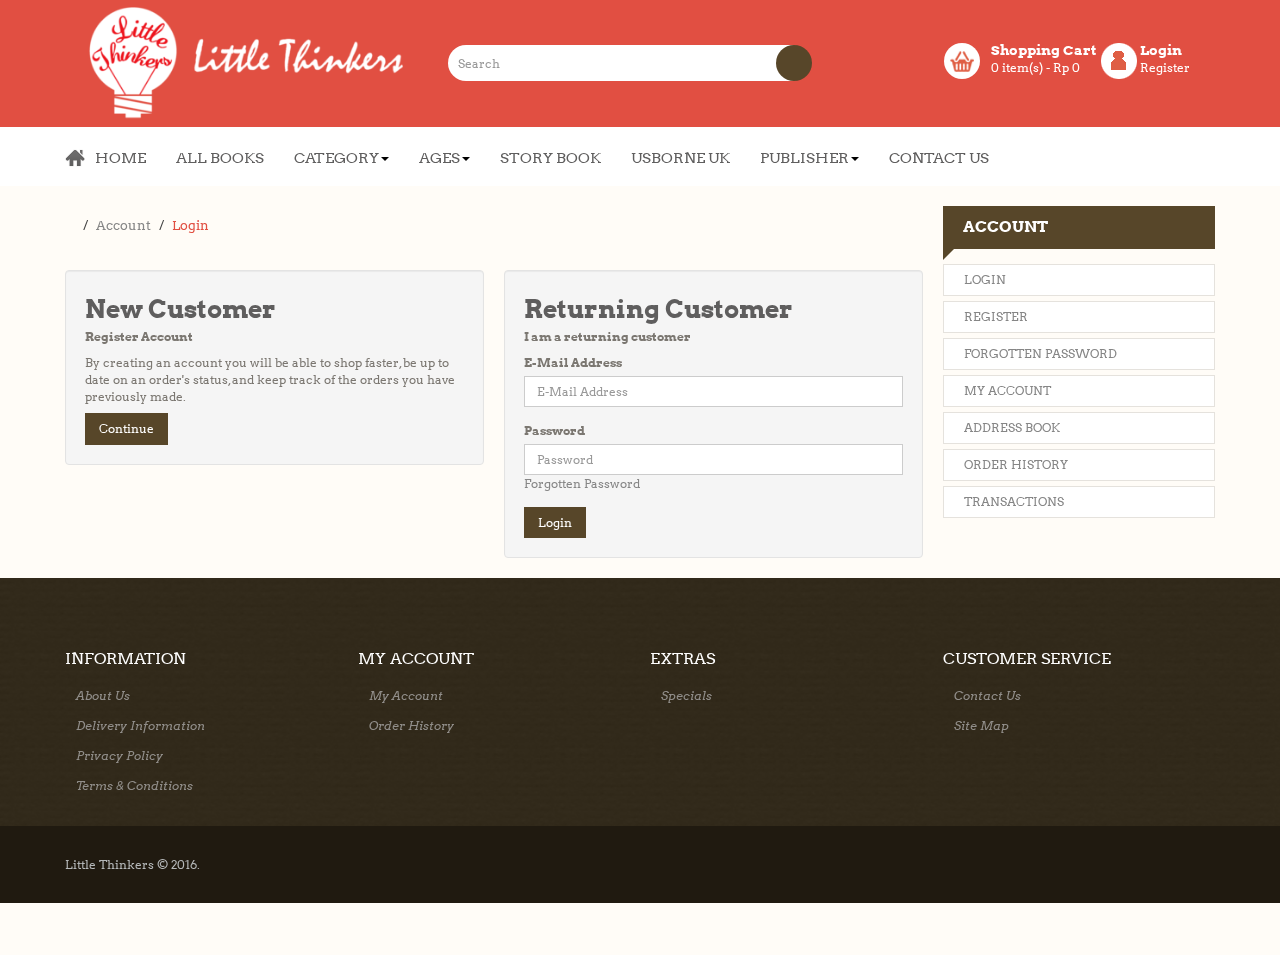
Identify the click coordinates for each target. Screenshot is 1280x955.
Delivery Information (140, 725)
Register (1165, 67)
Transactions (1014, 501)
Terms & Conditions (134, 785)
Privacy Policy (119, 755)
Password (554, 430)
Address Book (1012, 427)
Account (123, 225)
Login (190, 225)
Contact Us (987, 695)
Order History (1016, 464)
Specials (686, 695)
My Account (1007, 390)
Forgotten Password (582, 483)
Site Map (981, 725)
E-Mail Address (573, 362)
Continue (126, 428)
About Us (103, 695)
